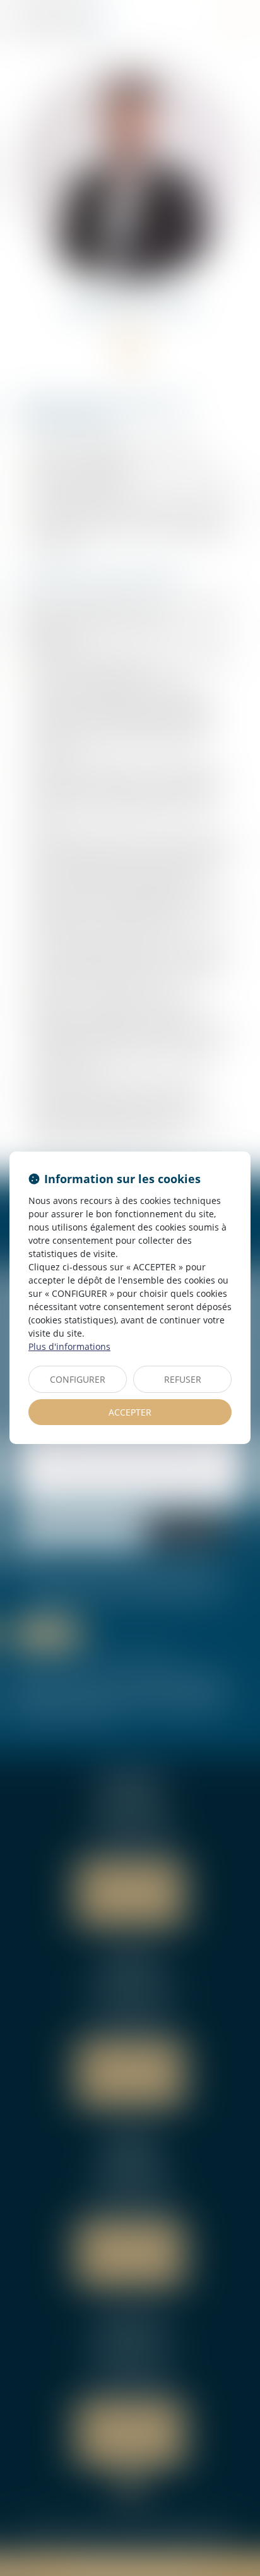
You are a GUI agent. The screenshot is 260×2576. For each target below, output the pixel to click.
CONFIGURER (78, 1379)
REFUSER (183, 1379)
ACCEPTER (130, 1412)
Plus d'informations (69, 1346)
